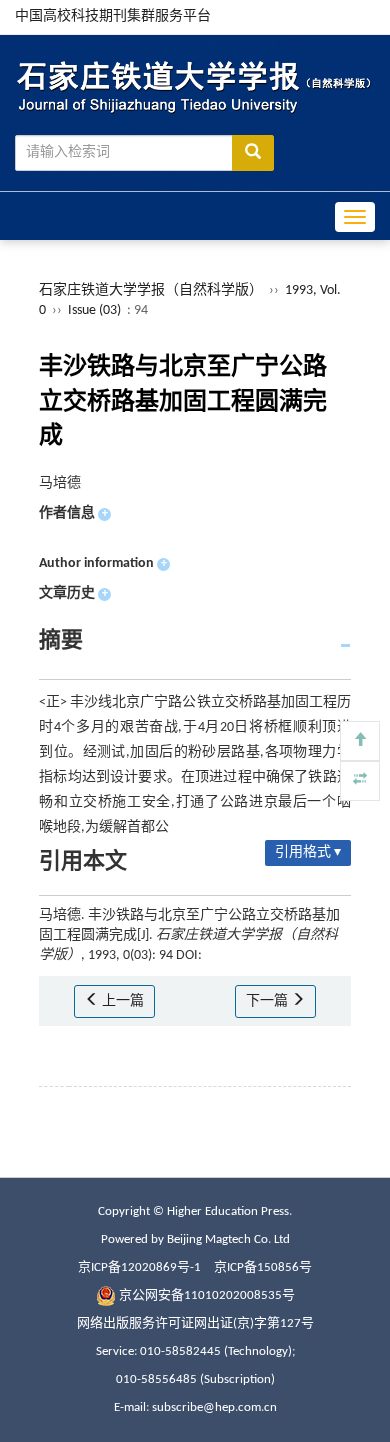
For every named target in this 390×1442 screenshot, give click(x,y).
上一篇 (121, 1001)
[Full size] (360, 781)
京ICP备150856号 (263, 1267)
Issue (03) (94, 310)
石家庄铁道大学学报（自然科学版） (151, 290)
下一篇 (268, 1001)
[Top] (360, 741)
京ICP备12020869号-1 (139, 1267)
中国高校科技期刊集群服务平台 (113, 16)
